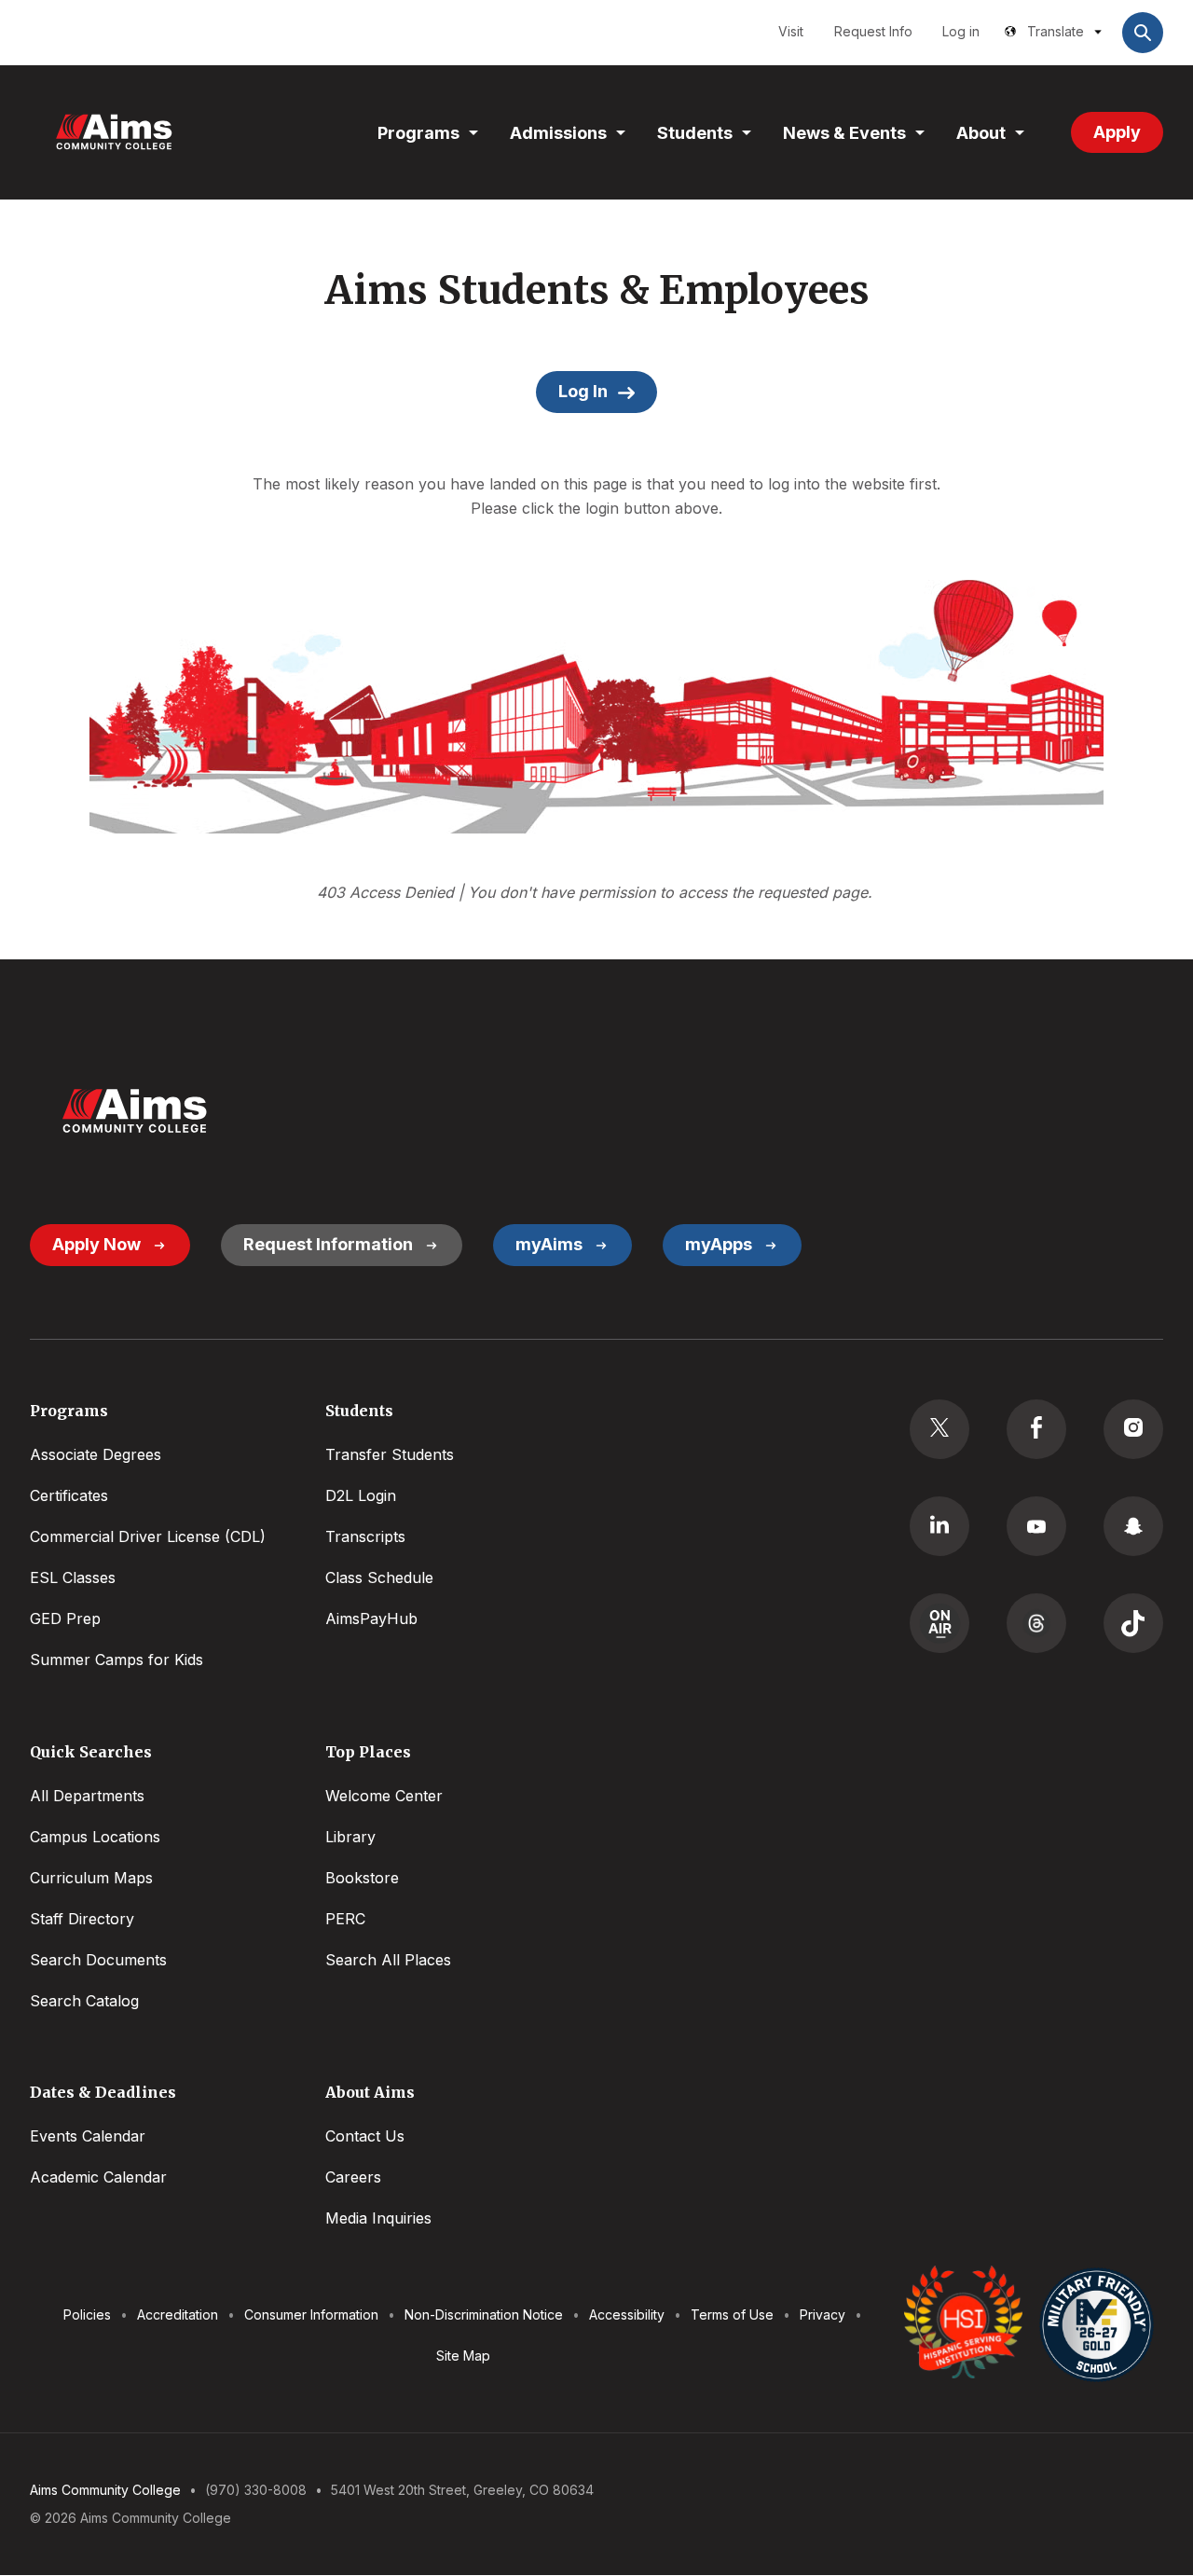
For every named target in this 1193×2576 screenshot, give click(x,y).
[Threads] (1036, 1623)
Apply (1117, 132)
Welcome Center (384, 1796)
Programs (418, 133)
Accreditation (178, 2314)
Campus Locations (95, 1837)
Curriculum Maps (91, 1878)
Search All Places (388, 1960)
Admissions (558, 133)
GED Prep (65, 1619)
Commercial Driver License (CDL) (148, 1536)
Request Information (328, 1244)
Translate (1056, 31)
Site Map (463, 2356)
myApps (719, 1244)
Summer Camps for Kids (117, 1660)
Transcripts (365, 1536)
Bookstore (362, 1878)
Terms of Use (732, 2314)
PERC (345, 1919)
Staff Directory (82, 1919)
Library (350, 1837)
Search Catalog (84, 2001)
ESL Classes (73, 1577)
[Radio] (939, 1623)
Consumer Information (311, 2314)
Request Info (873, 31)
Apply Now (96, 1244)
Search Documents (98, 1960)
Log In (583, 391)
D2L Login (361, 1495)
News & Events (844, 133)
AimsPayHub (371, 1619)
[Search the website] (1143, 33)
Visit (791, 31)
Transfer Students (390, 1454)
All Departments (87, 1796)
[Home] (114, 132)
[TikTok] (1133, 1623)
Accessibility (627, 2314)
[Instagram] (1133, 1429)
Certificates (69, 1495)
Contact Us (365, 2136)
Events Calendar (88, 2136)
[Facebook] (1036, 1429)
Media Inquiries (378, 2218)
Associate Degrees (96, 1454)
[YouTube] (1036, 1526)
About (981, 133)
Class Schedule (379, 1577)
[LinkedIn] (939, 1526)
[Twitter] (939, 1429)
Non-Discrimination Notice (484, 2314)
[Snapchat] (1133, 1526)
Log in (961, 31)
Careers (353, 2177)
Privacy (823, 2314)
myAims (549, 1244)
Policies (87, 2314)
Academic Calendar (98, 2177)
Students (695, 133)
